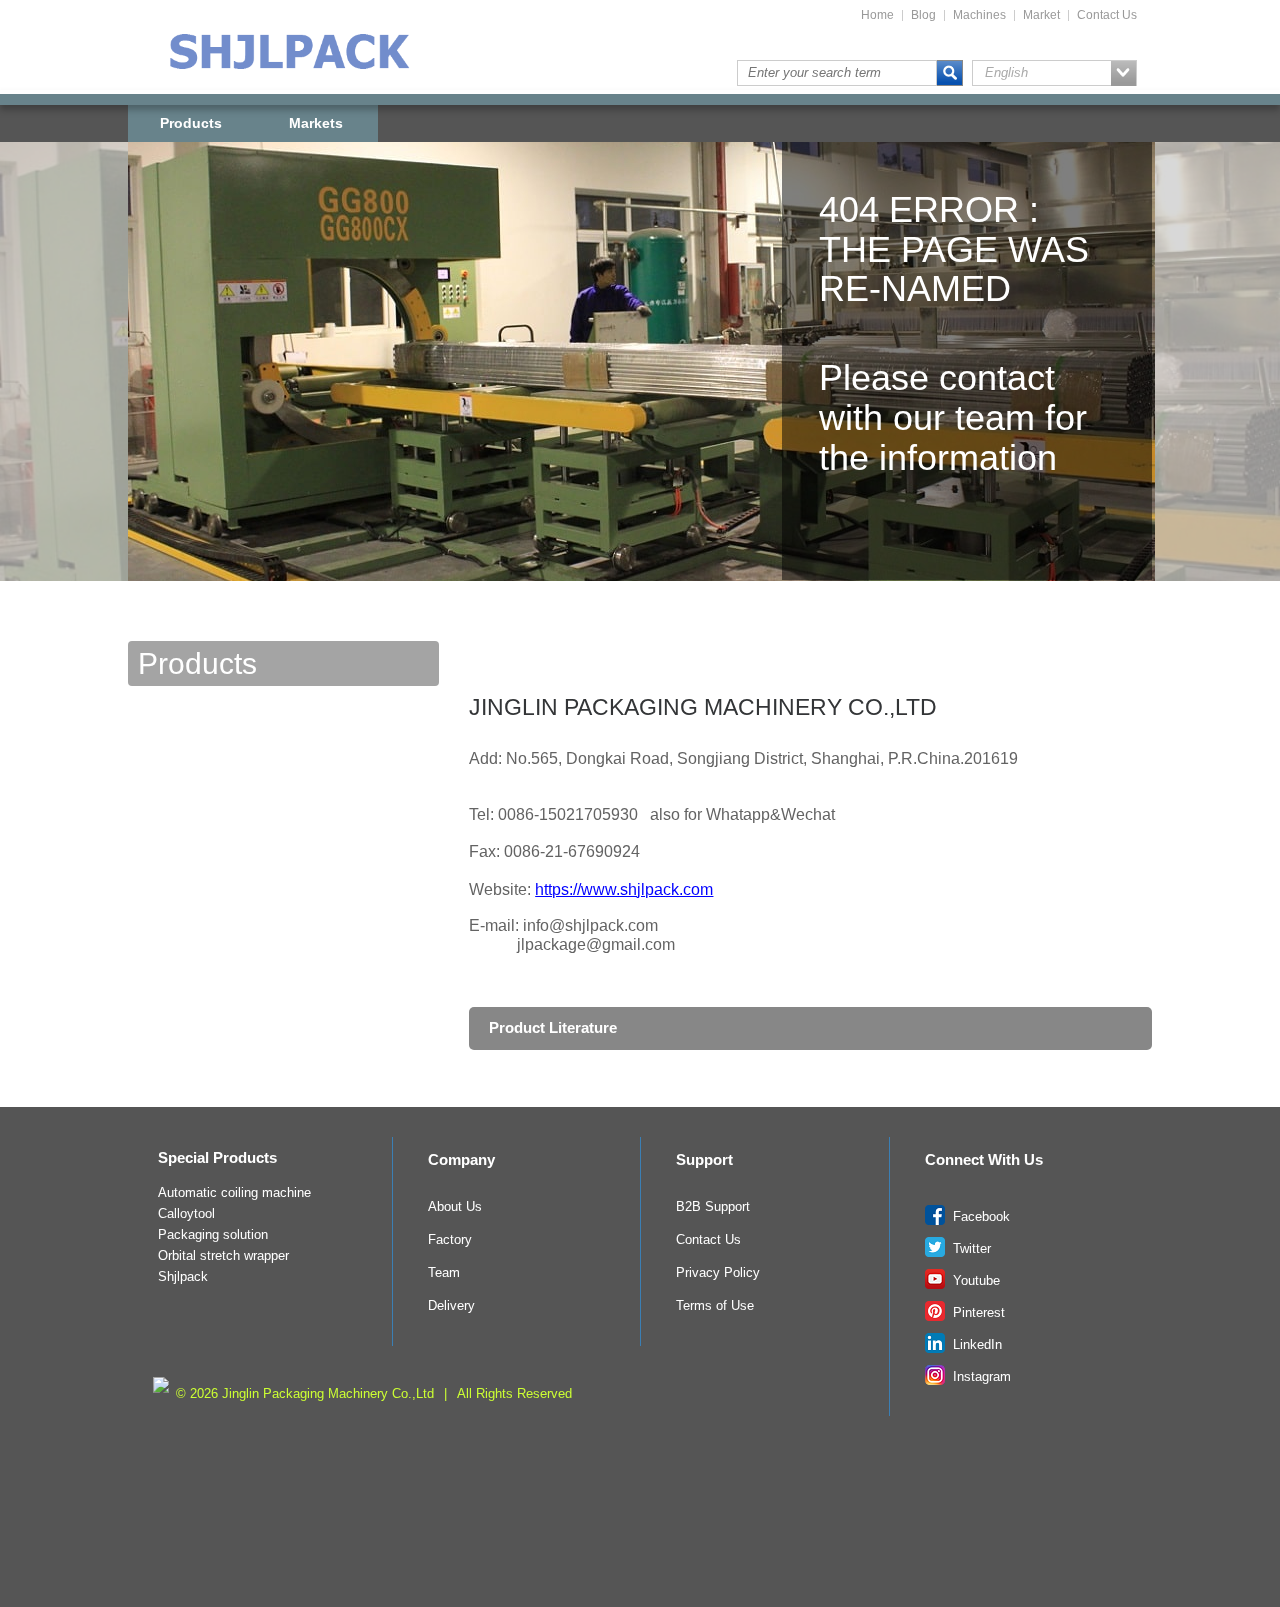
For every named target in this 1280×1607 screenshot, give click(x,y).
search (950, 73)
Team (444, 1273)
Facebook (979, 1217)
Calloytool (186, 1214)
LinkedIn (975, 1345)
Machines (979, 15)
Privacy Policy (718, 1273)
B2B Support (713, 1207)
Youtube (974, 1281)
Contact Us (1107, 15)
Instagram (980, 1377)
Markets (316, 123)
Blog (923, 15)
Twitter (970, 1249)
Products (191, 123)
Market (1041, 15)
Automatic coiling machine (234, 1193)
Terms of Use (715, 1306)
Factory (450, 1240)
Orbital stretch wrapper (223, 1256)
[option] (640, 394)
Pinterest (977, 1313)
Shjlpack (183, 1277)
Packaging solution (213, 1235)
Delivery (451, 1306)
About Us (455, 1207)
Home (877, 15)
